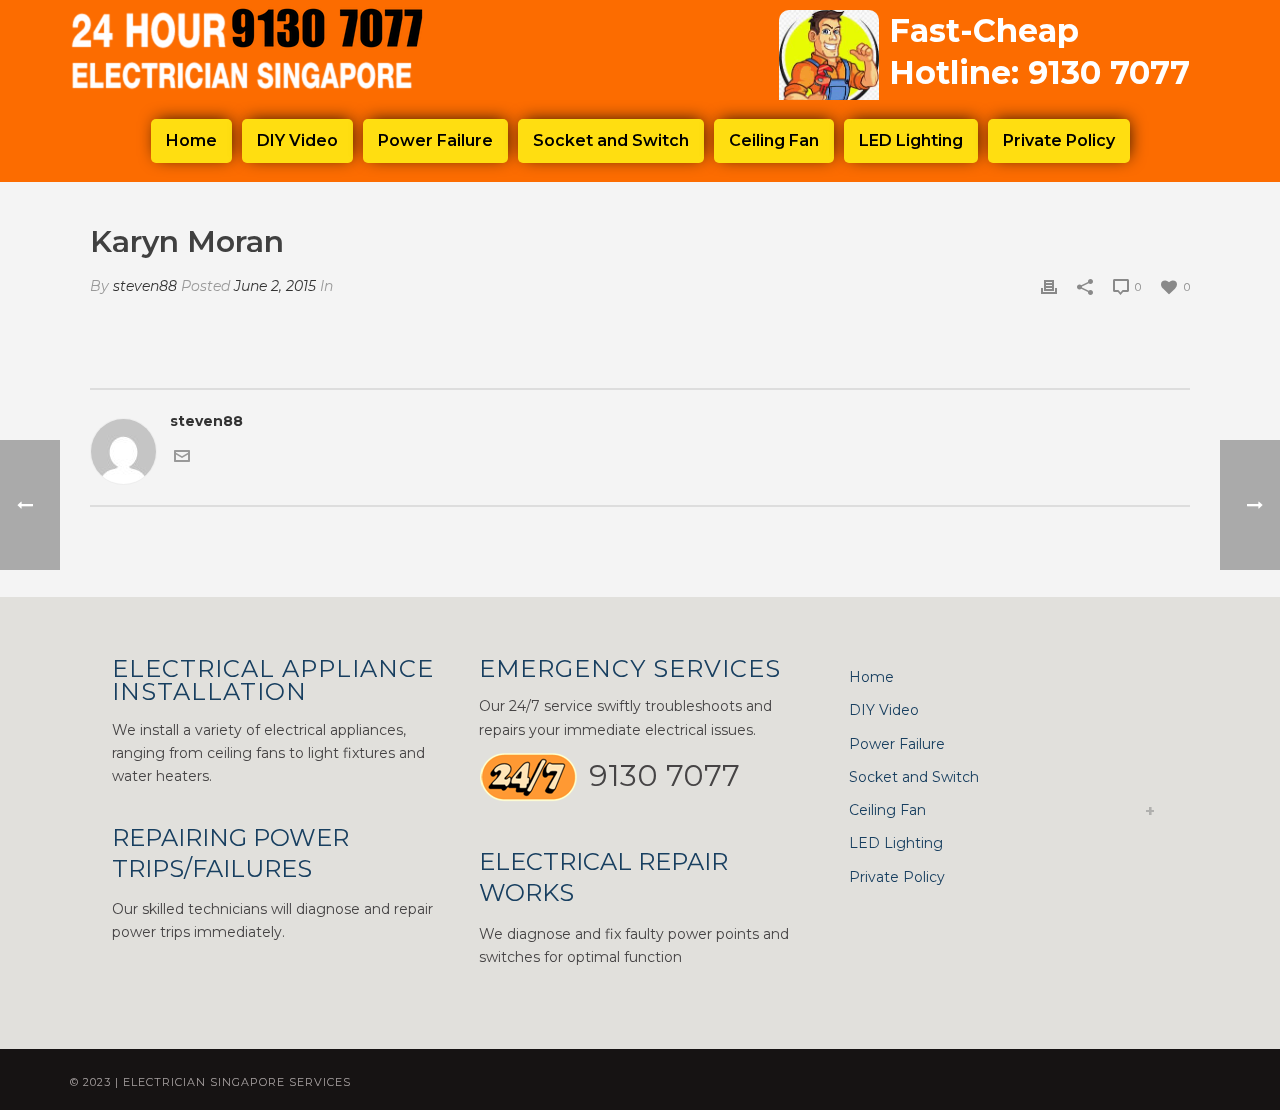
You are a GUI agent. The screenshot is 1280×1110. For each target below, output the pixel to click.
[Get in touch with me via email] (182, 454)
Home (191, 140)
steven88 (145, 286)
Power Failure (435, 140)
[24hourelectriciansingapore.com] (270, 50)
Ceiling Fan (774, 140)
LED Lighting (911, 140)
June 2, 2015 (275, 286)
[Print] (1049, 286)
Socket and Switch (611, 140)
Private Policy (1059, 140)
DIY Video (297, 140)
